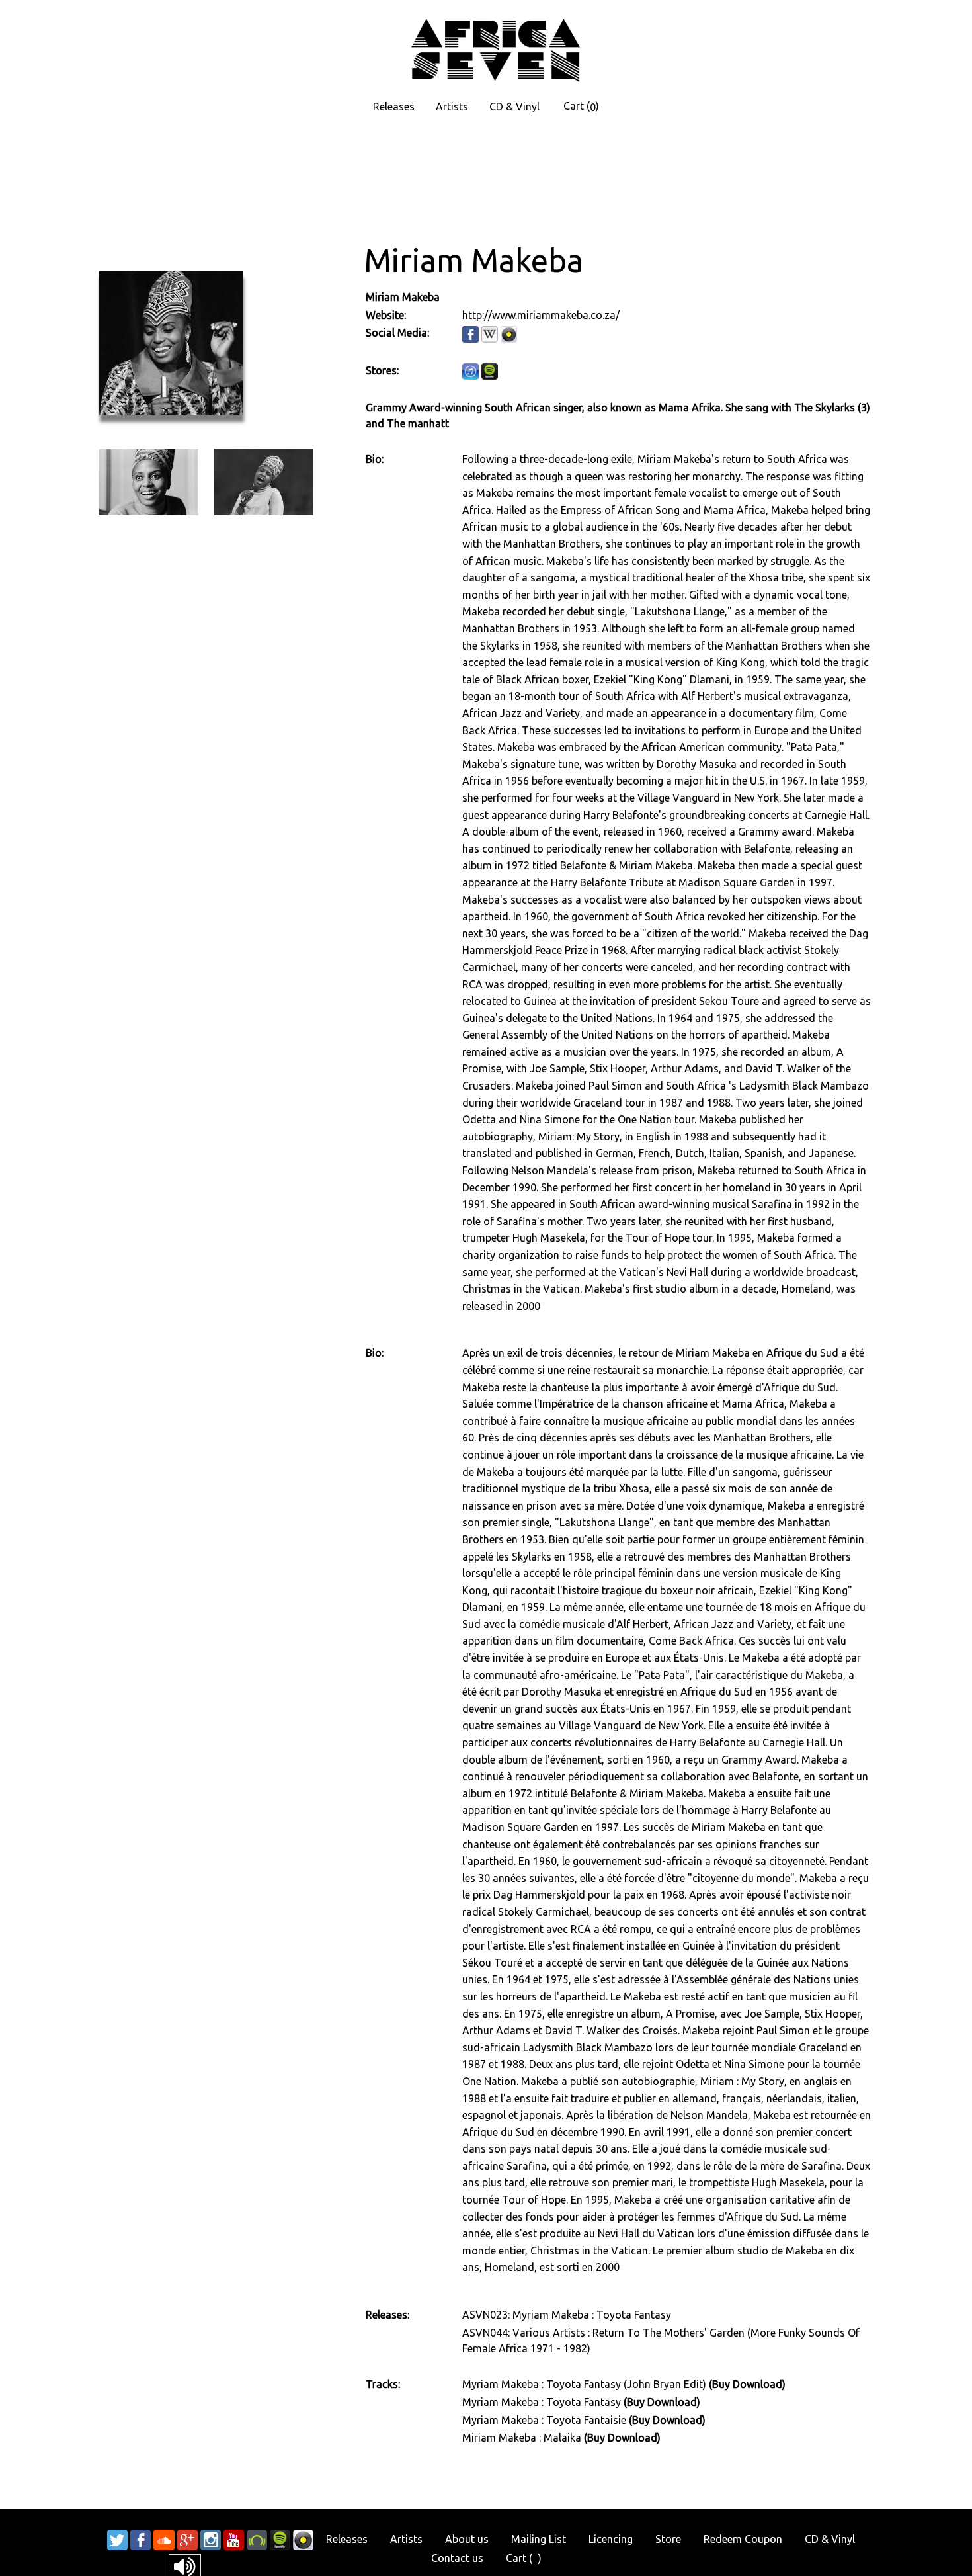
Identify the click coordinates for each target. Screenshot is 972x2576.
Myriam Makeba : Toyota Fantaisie (546, 2420)
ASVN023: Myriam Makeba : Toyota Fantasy (567, 2315)
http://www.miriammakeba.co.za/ (541, 315)
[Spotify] (280, 2539)
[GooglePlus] (187, 2539)
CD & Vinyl (514, 107)
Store (668, 2539)
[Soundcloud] (164, 2539)
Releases (394, 107)
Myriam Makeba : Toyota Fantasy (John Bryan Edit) (586, 2384)
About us (467, 2539)
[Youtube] (234, 2539)
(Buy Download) (747, 2384)
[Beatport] (257, 2539)
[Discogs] (303, 2539)
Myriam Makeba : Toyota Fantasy (543, 2402)
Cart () (581, 107)
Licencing (611, 2539)
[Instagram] (211, 2539)
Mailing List (539, 2539)
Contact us (457, 2558)
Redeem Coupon (743, 2539)
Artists (452, 107)
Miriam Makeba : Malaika (523, 2438)
